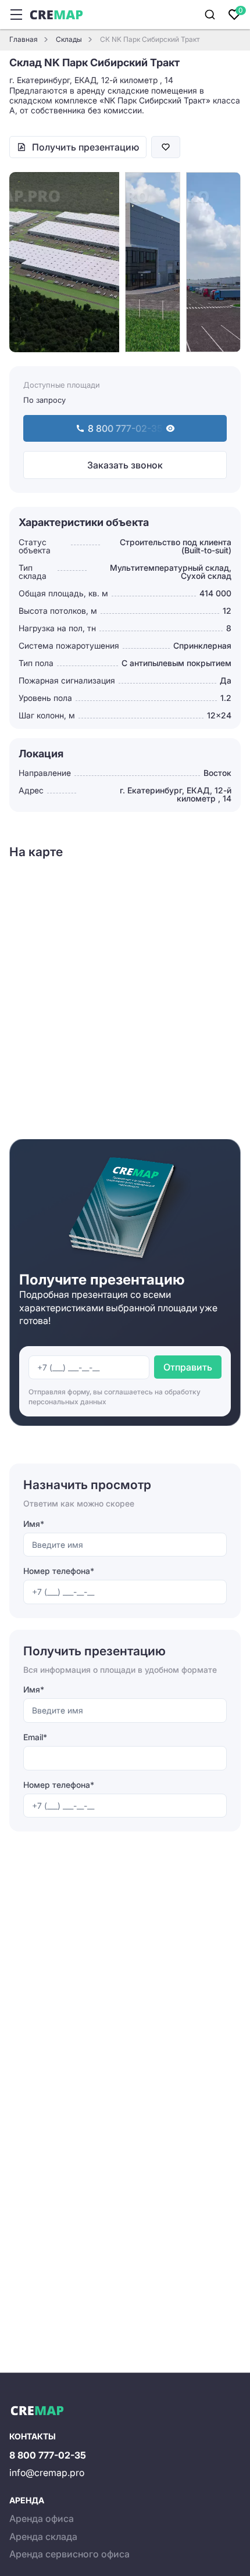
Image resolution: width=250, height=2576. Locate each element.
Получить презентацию (85, 147)
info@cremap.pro (47, 2473)
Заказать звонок (125, 465)
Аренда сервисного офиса (69, 2554)
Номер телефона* (59, 1571)
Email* (35, 1737)
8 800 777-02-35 (48, 2455)
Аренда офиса (42, 2518)
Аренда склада (43, 2536)
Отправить (188, 1367)
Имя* (34, 1524)
